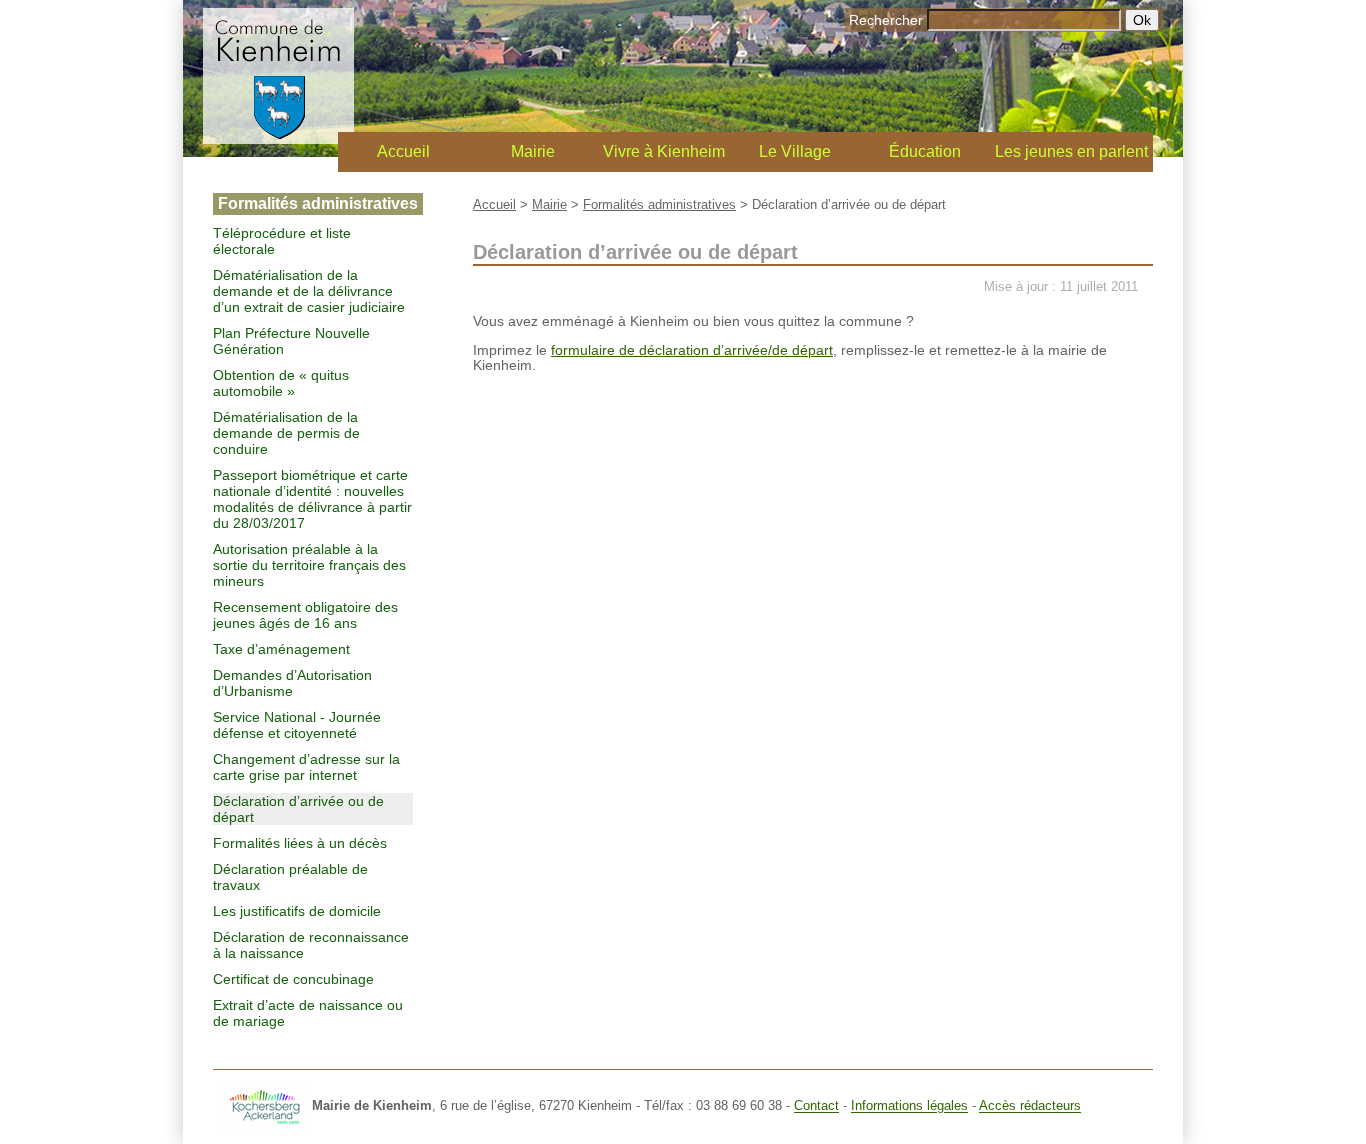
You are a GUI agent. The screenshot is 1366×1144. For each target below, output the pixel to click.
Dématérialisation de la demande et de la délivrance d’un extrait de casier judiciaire (309, 291)
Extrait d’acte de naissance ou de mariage (308, 1013)
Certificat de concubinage (293, 979)
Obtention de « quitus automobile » (281, 383)
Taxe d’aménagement (281, 649)
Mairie (533, 151)
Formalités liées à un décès (300, 843)
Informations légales (909, 1106)
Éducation (925, 151)
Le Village (795, 151)
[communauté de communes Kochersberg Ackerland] (265, 1106)
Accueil (403, 151)
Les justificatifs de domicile (297, 911)
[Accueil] (278, 138)
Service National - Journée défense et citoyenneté (297, 725)
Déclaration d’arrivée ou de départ (298, 809)
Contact (816, 1106)
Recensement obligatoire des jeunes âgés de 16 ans (305, 615)
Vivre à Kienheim (664, 151)
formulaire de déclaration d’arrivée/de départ (692, 350)
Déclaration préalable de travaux (290, 877)
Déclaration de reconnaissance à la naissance (311, 945)
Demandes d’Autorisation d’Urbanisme (292, 683)
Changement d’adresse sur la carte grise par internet (306, 767)
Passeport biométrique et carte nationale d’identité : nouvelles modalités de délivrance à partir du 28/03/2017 (312, 499)
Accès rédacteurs (1030, 1106)
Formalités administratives (659, 204)
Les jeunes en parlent (1071, 151)
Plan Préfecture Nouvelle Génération (291, 341)
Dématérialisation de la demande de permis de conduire (286, 433)
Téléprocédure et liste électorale (282, 241)
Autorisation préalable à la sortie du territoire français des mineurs (309, 565)
